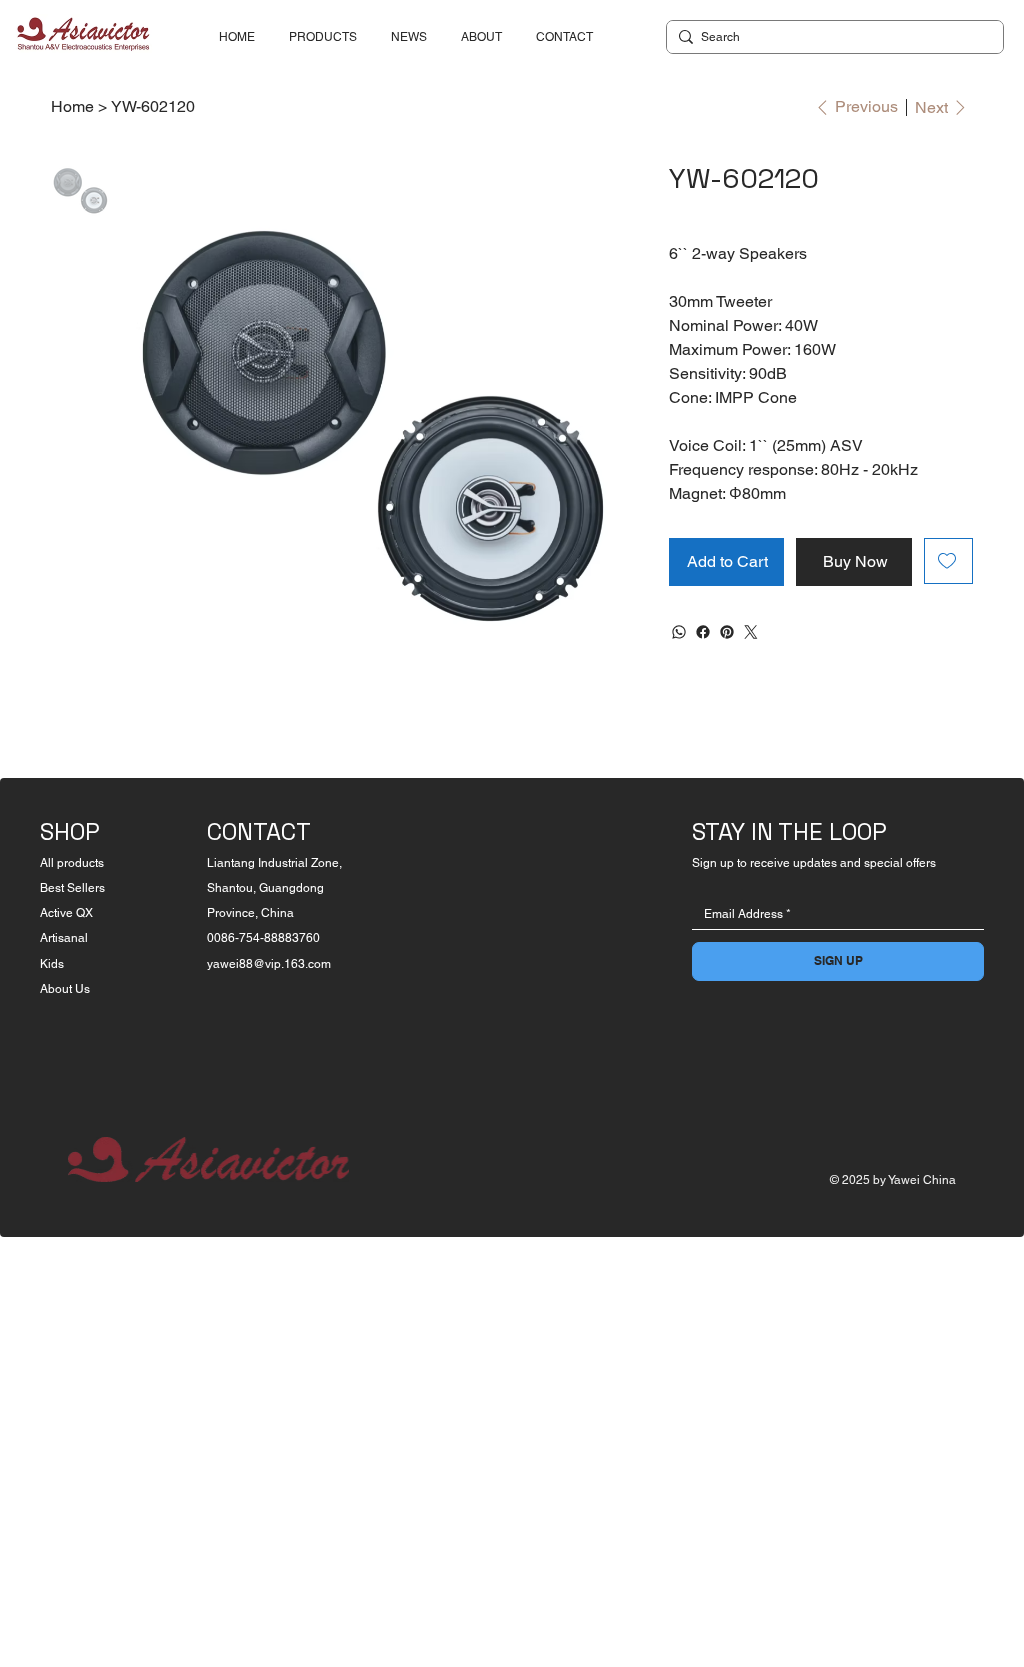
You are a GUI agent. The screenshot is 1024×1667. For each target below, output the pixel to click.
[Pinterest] (727, 632)
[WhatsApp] (679, 632)
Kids (52, 964)
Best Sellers (72, 888)
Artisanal (64, 938)
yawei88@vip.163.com (269, 964)
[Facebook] (703, 632)
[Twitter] (751, 632)
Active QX (66, 913)
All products (72, 863)
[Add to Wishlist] (948, 561)
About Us (65, 989)
